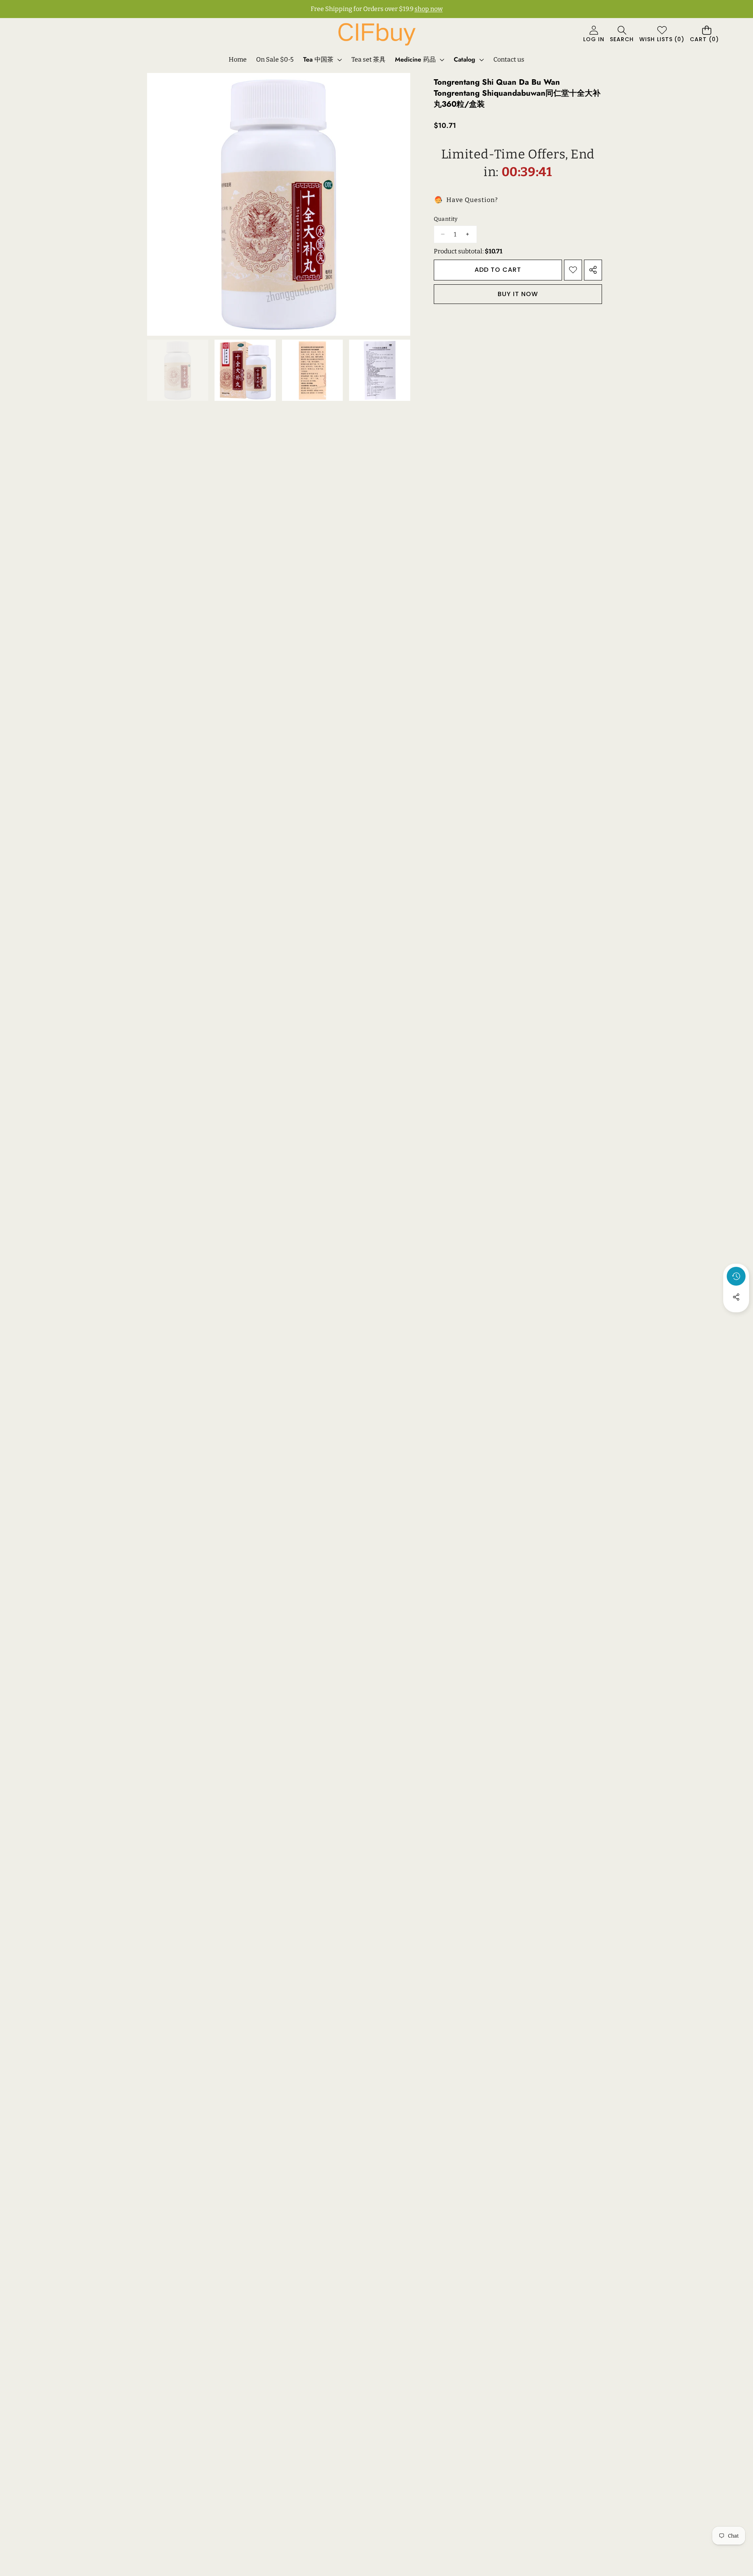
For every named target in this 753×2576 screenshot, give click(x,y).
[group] (178, 370)
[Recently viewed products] (736, 1276)
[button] (622, 35)
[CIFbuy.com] (376, 34)
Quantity (446, 219)
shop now (429, 9)
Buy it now (518, 294)
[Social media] (736, 1297)
